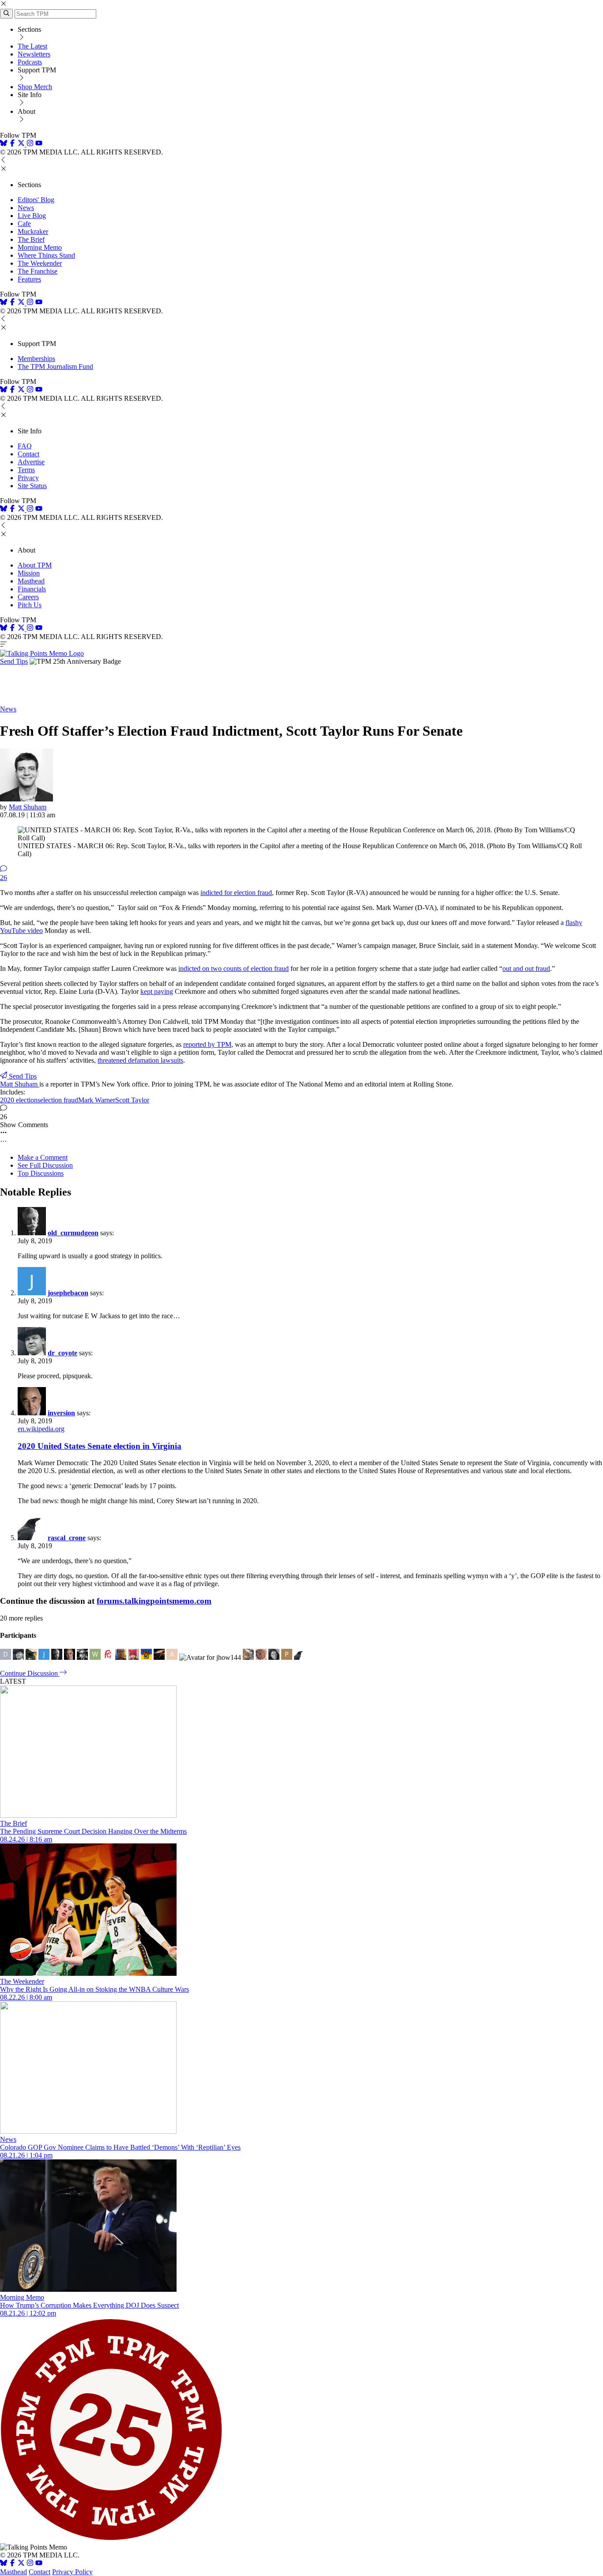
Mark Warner (97, 1100)
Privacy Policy (72, 2572)
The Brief (31, 239)
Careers (28, 597)
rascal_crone (67, 1538)
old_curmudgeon (73, 1233)
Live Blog (32, 216)
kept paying (157, 991)
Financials (32, 589)
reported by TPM (207, 1044)
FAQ (25, 446)
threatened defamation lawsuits (140, 1060)
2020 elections (20, 1100)
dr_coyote (62, 1353)
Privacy (28, 478)
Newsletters (34, 54)
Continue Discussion (30, 1673)
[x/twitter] (22, 144)
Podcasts (30, 62)
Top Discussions (41, 1173)
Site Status (32, 486)
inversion (61, 1413)
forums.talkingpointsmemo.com (154, 1601)
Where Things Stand (46, 255)
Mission (29, 573)
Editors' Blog (36, 200)
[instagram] (30, 144)
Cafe (24, 224)
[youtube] (39, 144)
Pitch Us (30, 605)
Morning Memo (40, 247)
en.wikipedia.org (41, 1429)
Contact (28, 454)
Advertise (31, 462)
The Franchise (38, 271)
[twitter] (21, 2564)
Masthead (31, 581)
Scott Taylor (132, 1100)
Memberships (36, 359)
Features (29, 279)
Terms (26, 470)
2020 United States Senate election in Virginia (100, 1446)
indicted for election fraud (236, 893)
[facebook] (12, 144)
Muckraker (33, 231)
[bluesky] (4, 144)
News (26, 208)
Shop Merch (35, 87)
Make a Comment (43, 1157)
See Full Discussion (45, 1165)
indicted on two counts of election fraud (234, 968)
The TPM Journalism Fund (55, 367)
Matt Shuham (28, 807)
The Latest (32, 46)
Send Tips (14, 661)
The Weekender (40, 263)
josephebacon (68, 1293)
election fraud (59, 1100)
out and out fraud (526, 968)
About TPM (35, 565)
